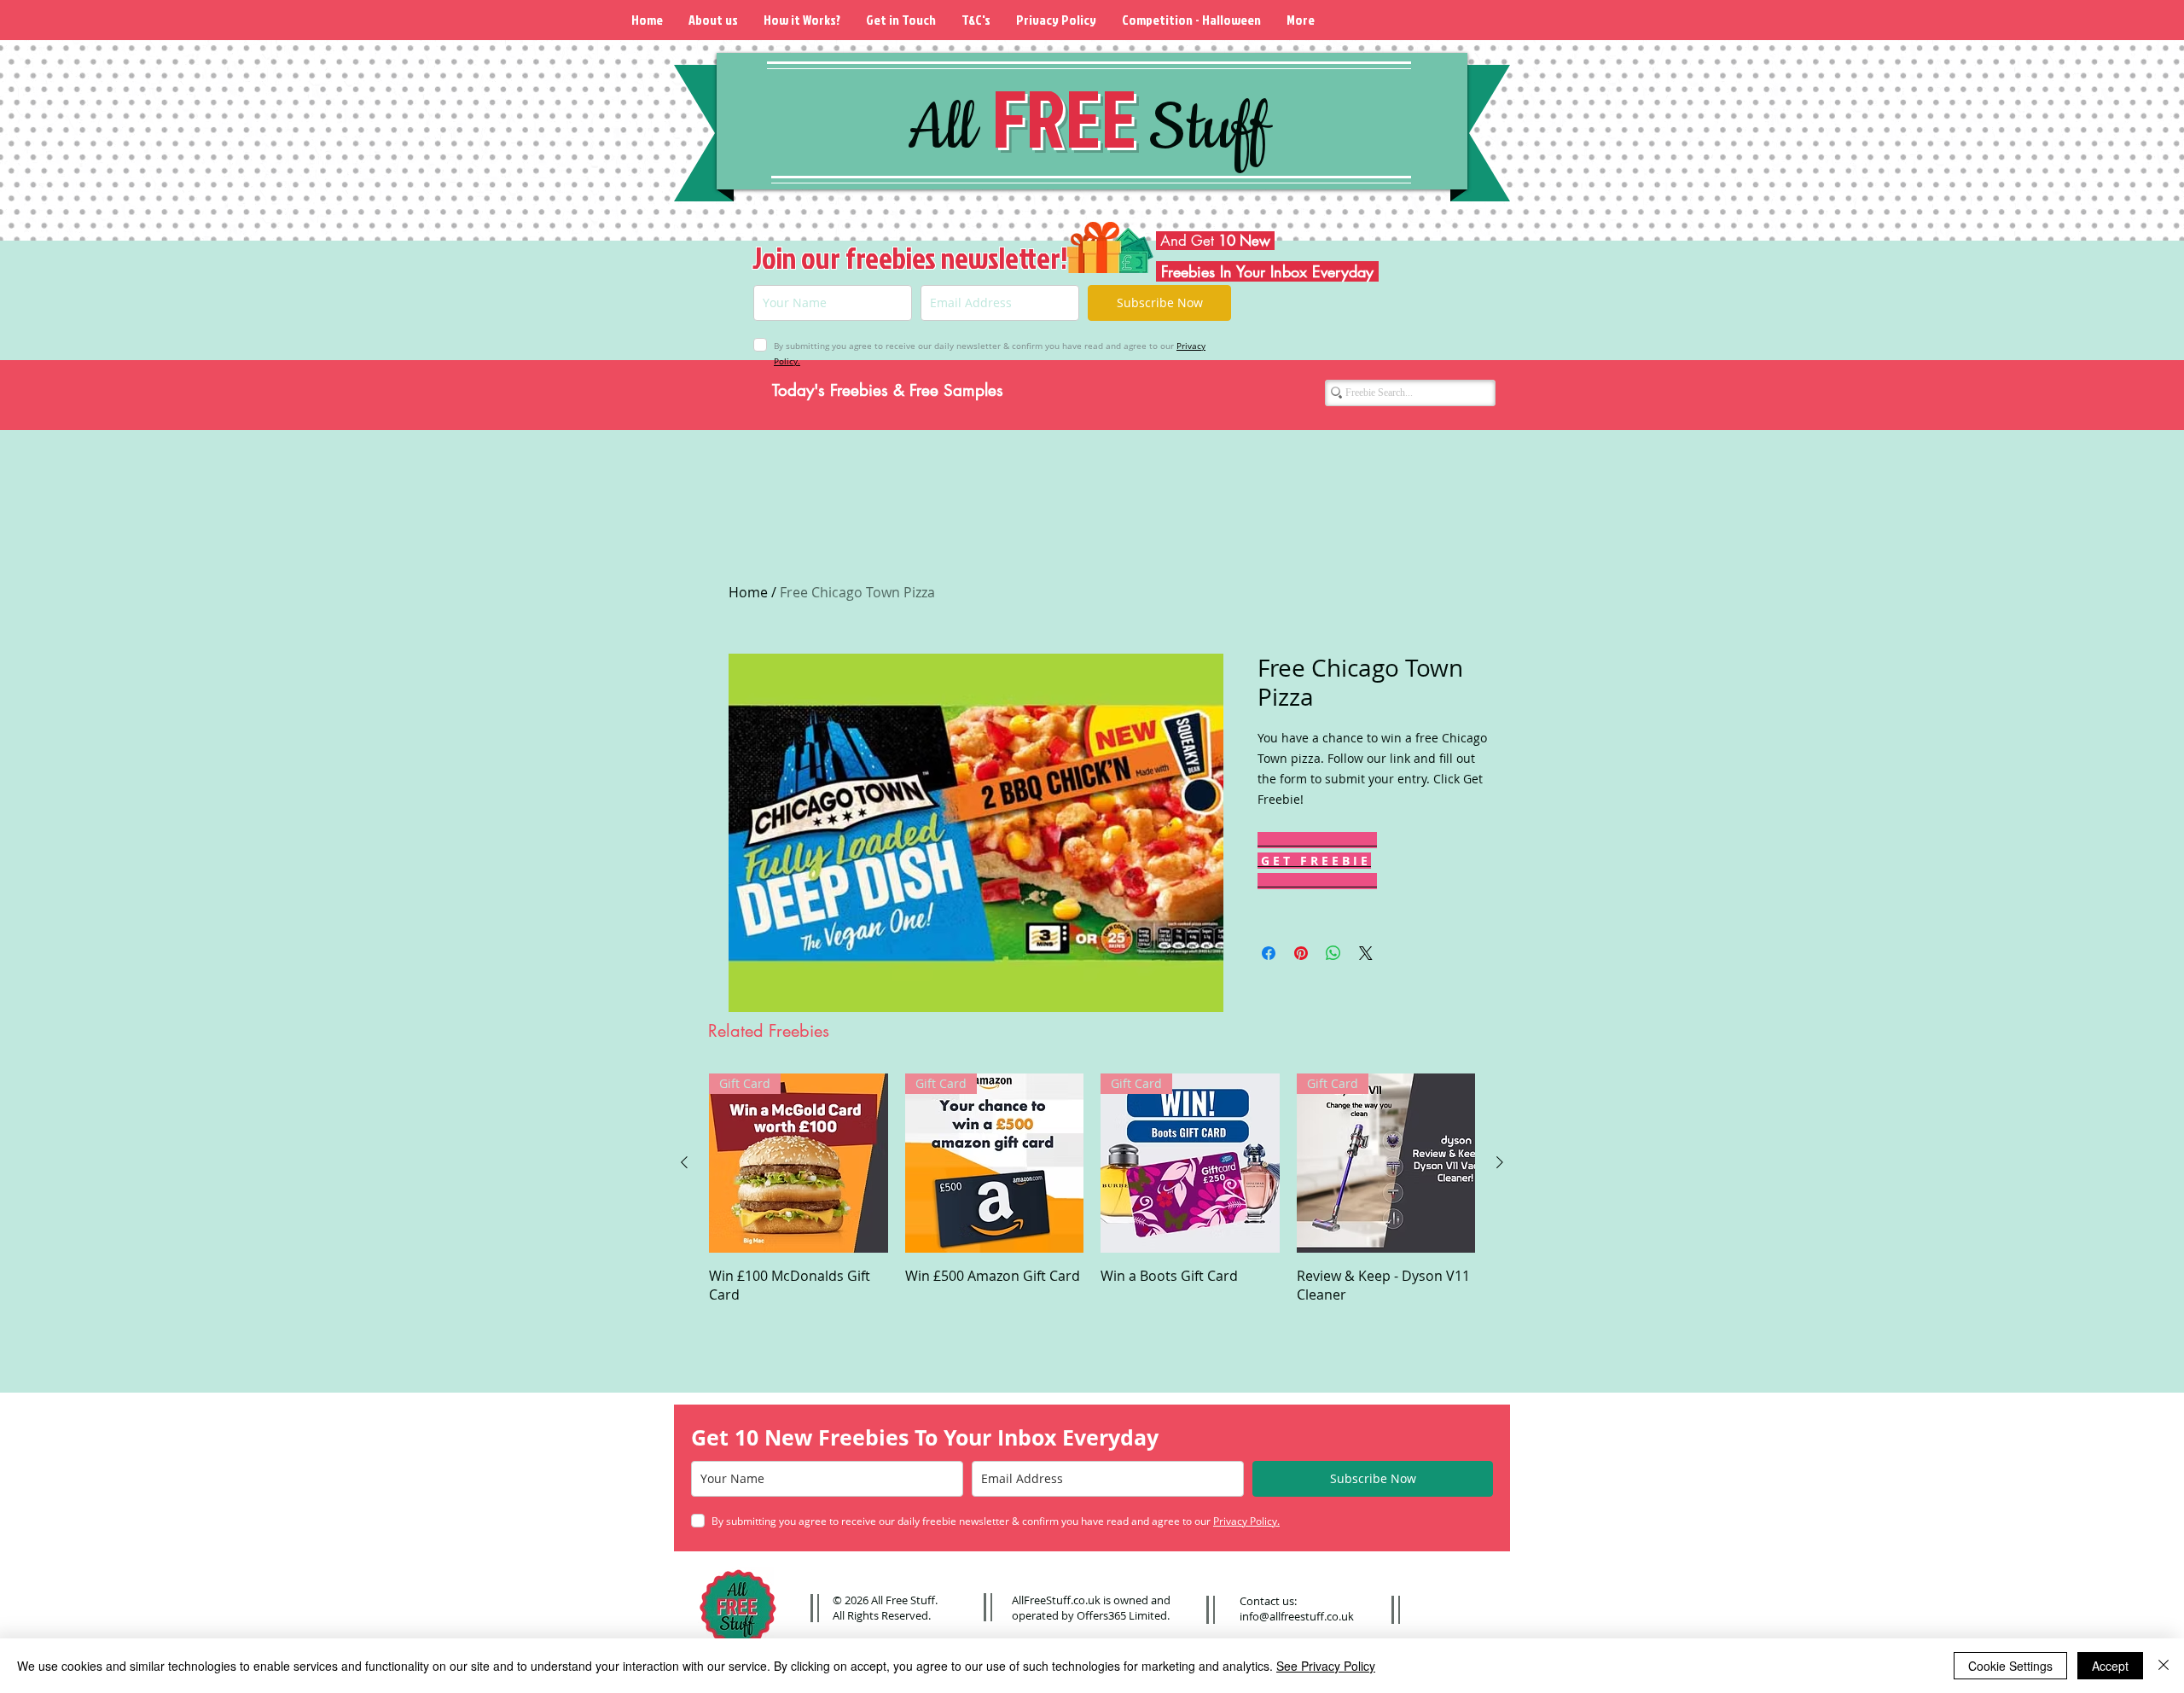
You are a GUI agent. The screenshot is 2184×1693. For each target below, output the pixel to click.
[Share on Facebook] (1269, 953)
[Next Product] (1500, 1162)
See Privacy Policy (1326, 1666)
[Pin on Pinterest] (1301, 953)
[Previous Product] (684, 1162)
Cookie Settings (2010, 1666)
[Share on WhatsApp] (1333, 953)
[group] (1092, 1189)
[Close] (2164, 1666)
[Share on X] (1366, 953)
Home (748, 592)
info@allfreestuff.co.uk (1297, 1616)
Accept (2110, 1666)
